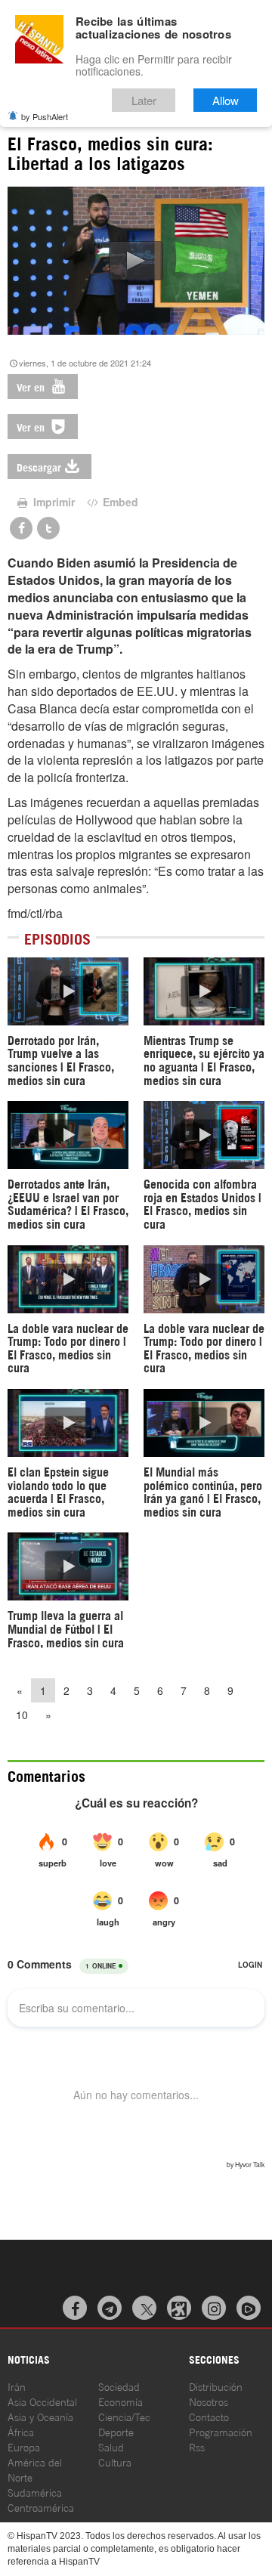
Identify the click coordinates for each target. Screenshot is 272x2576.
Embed (119, 502)
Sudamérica (35, 2492)
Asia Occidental (42, 2401)
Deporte (116, 2431)
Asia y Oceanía (40, 2416)
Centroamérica (41, 2507)
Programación (221, 2431)
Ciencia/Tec (124, 2416)
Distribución (216, 2386)
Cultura (115, 2462)
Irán (17, 2386)
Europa (24, 2446)
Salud (111, 2446)
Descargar (39, 467)
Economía (121, 2401)
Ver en (32, 387)
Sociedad (119, 2386)
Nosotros (209, 2401)
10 (22, 1715)
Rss (197, 2446)
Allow (226, 100)
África (21, 2431)
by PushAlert (45, 116)
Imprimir (53, 502)
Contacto (209, 2416)
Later (144, 100)
